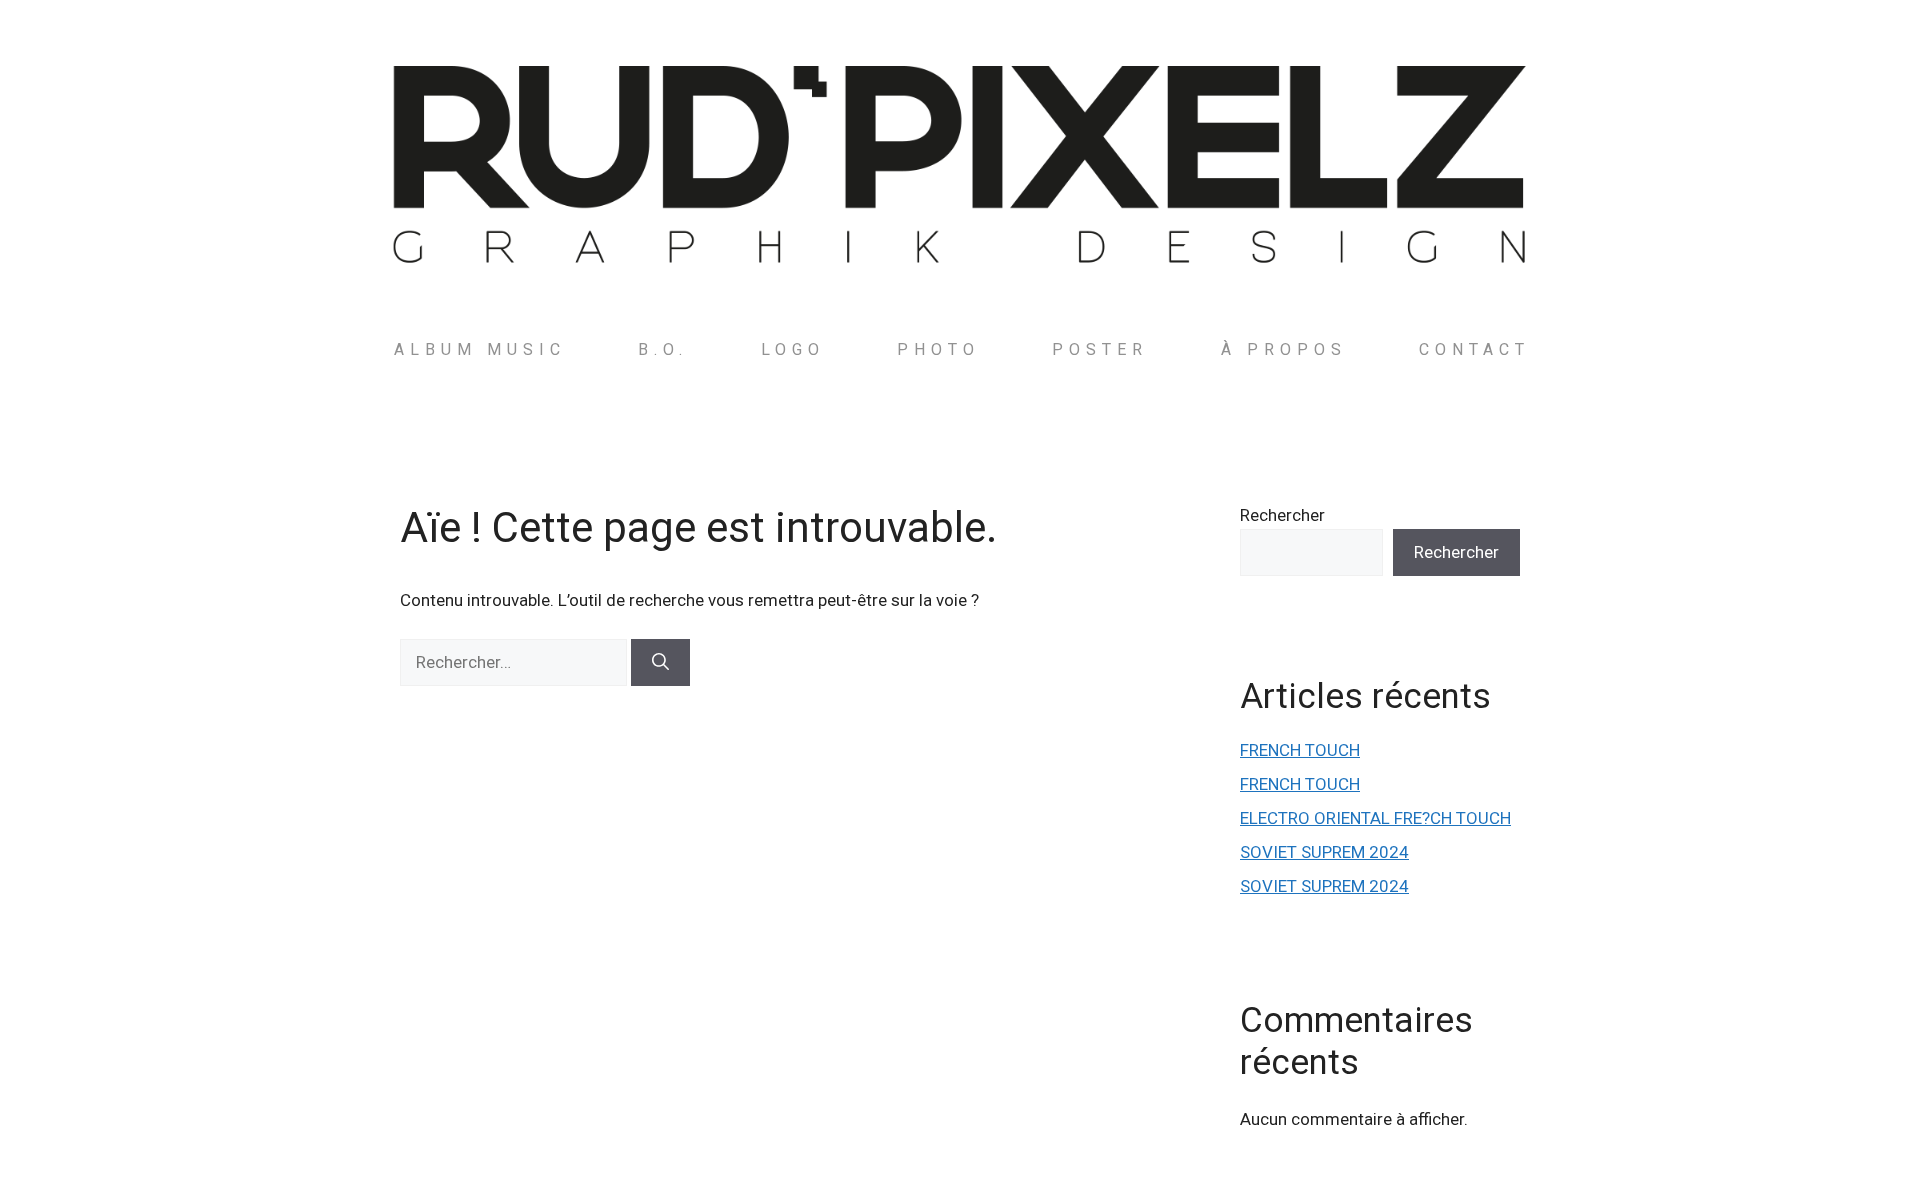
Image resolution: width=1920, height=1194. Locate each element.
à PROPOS (1284, 349)
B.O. (663, 349)
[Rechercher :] (515, 662)
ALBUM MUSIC (480, 349)
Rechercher (1282, 515)
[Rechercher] (660, 663)
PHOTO (938, 349)
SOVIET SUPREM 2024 (1324, 852)
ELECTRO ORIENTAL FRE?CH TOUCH (1375, 818)
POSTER (1100, 349)
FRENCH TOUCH (1300, 750)
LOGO (793, 349)
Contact (1474, 349)
